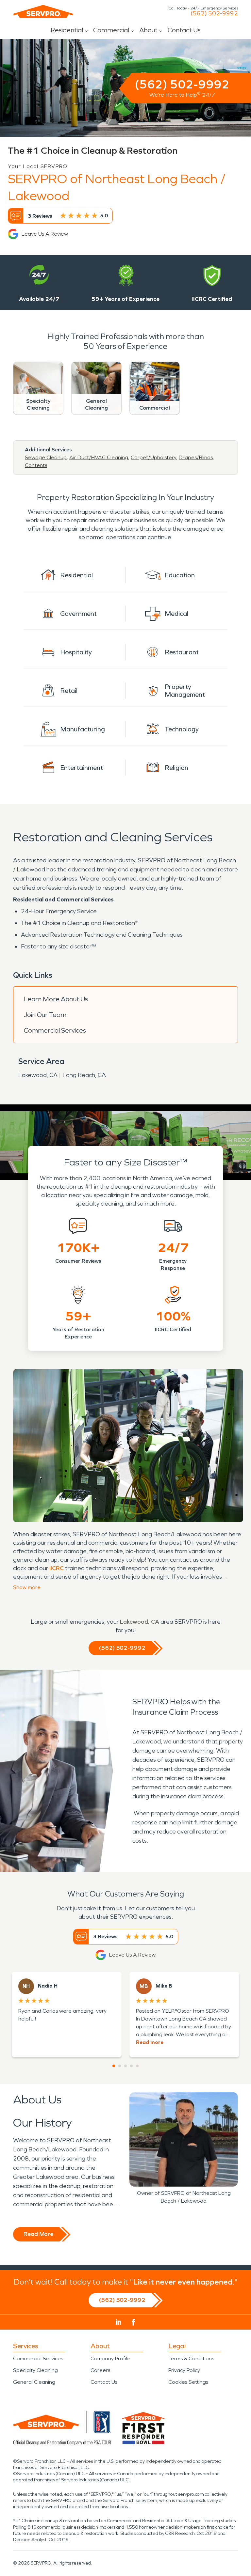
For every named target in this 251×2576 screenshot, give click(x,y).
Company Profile (110, 2358)
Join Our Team (45, 1015)
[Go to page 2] (120, 2066)
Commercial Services (55, 1030)
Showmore (27, 1587)
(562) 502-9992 (214, 13)
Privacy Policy (184, 2370)
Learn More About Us (56, 999)
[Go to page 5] (137, 2066)
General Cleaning (34, 2382)
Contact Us (184, 30)
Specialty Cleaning (35, 2370)
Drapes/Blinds (196, 457)
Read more (150, 2042)
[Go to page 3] (125, 2066)
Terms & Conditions (191, 2358)
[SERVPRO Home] (43, 11)
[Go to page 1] (114, 2066)
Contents (36, 465)
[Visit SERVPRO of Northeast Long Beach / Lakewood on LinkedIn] (118, 2322)
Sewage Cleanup (46, 457)
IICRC (57, 1568)
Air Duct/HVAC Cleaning (99, 457)
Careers (100, 2370)
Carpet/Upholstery (153, 457)
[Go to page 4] (131, 2066)
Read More (38, 2234)
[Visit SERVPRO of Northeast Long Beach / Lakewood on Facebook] (134, 2322)
